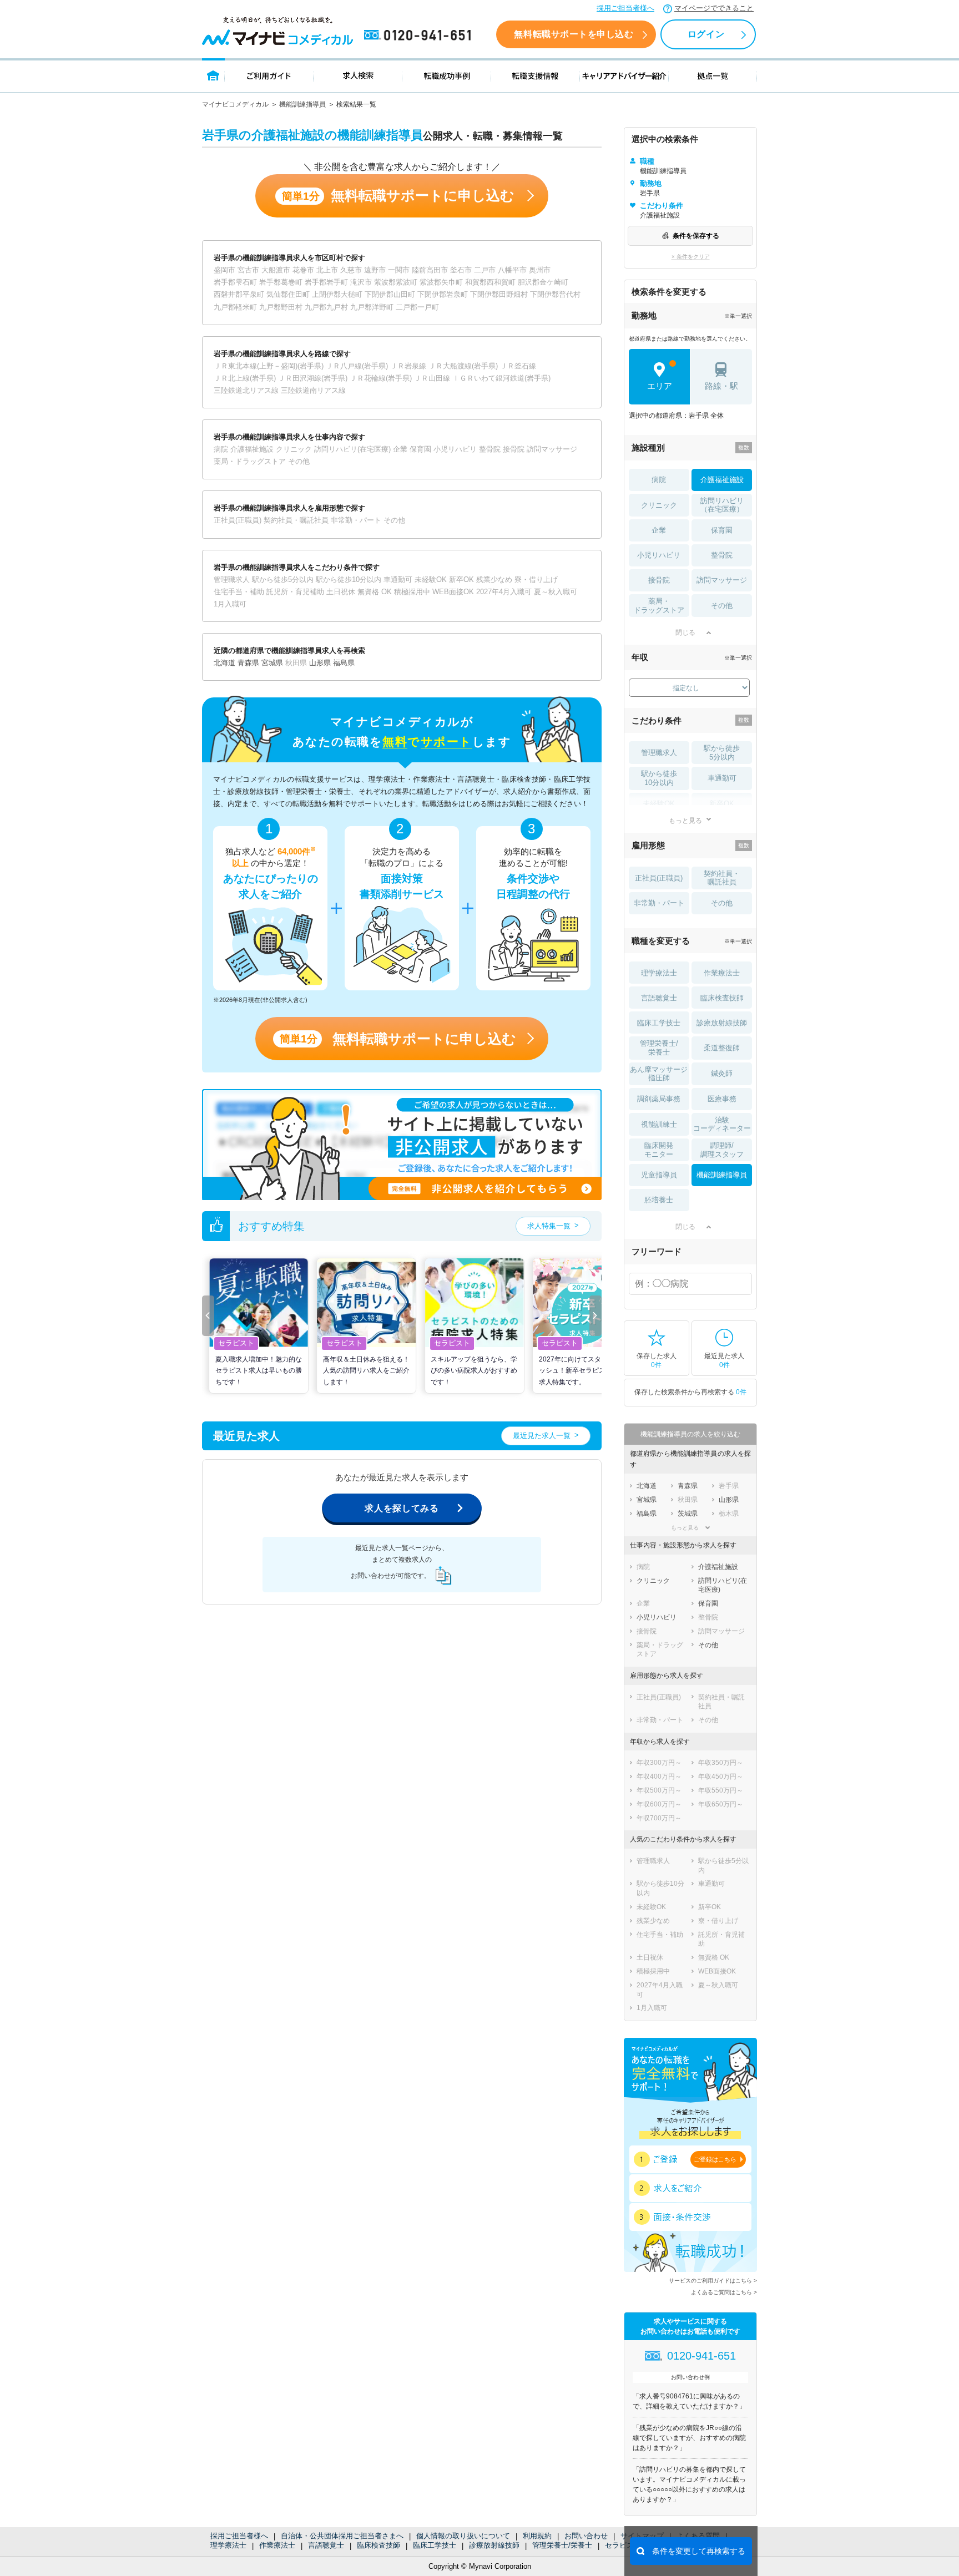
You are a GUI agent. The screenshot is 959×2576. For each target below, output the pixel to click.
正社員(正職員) (659, 878)
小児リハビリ (659, 555)
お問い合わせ (586, 2536)
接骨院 (659, 580)
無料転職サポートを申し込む (574, 34)
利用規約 (537, 2536)
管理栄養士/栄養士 (562, 2545)
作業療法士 (277, 2545)
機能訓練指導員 (302, 104)
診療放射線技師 (494, 2545)
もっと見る (685, 820)
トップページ (213, 75)
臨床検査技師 (378, 2545)
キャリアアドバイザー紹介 (624, 75)
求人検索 (358, 75)
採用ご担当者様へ (625, 8)
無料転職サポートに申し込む (398, 196)
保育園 (722, 530)
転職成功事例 (447, 75)
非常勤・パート (659, 903)
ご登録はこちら (715, 2159)
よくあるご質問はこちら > (724, 2292)
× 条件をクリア (691, 257)
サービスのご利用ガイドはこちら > (713, 2281)
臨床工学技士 (435, 2545)
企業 (659, 530)
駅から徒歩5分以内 (722, 753)
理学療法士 (228, 2545)
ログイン (706, 34)
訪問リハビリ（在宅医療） (722, 505)
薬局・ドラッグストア (659, 606)
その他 (722, 606)
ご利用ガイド (269, 75)
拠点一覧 (713, 75)
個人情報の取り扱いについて (463, 2536)
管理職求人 (659, 753)
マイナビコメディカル (235, 104)
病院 (659, 480)
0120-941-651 (420, 36)
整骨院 (722, 555)
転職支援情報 (536, 75)
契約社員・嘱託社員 (722, 878)
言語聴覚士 (326, 2545)
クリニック (659, 505)
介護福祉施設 (722, 480)
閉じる (685, 632)
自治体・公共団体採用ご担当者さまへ (342, 2536)
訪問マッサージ (722, 580)
